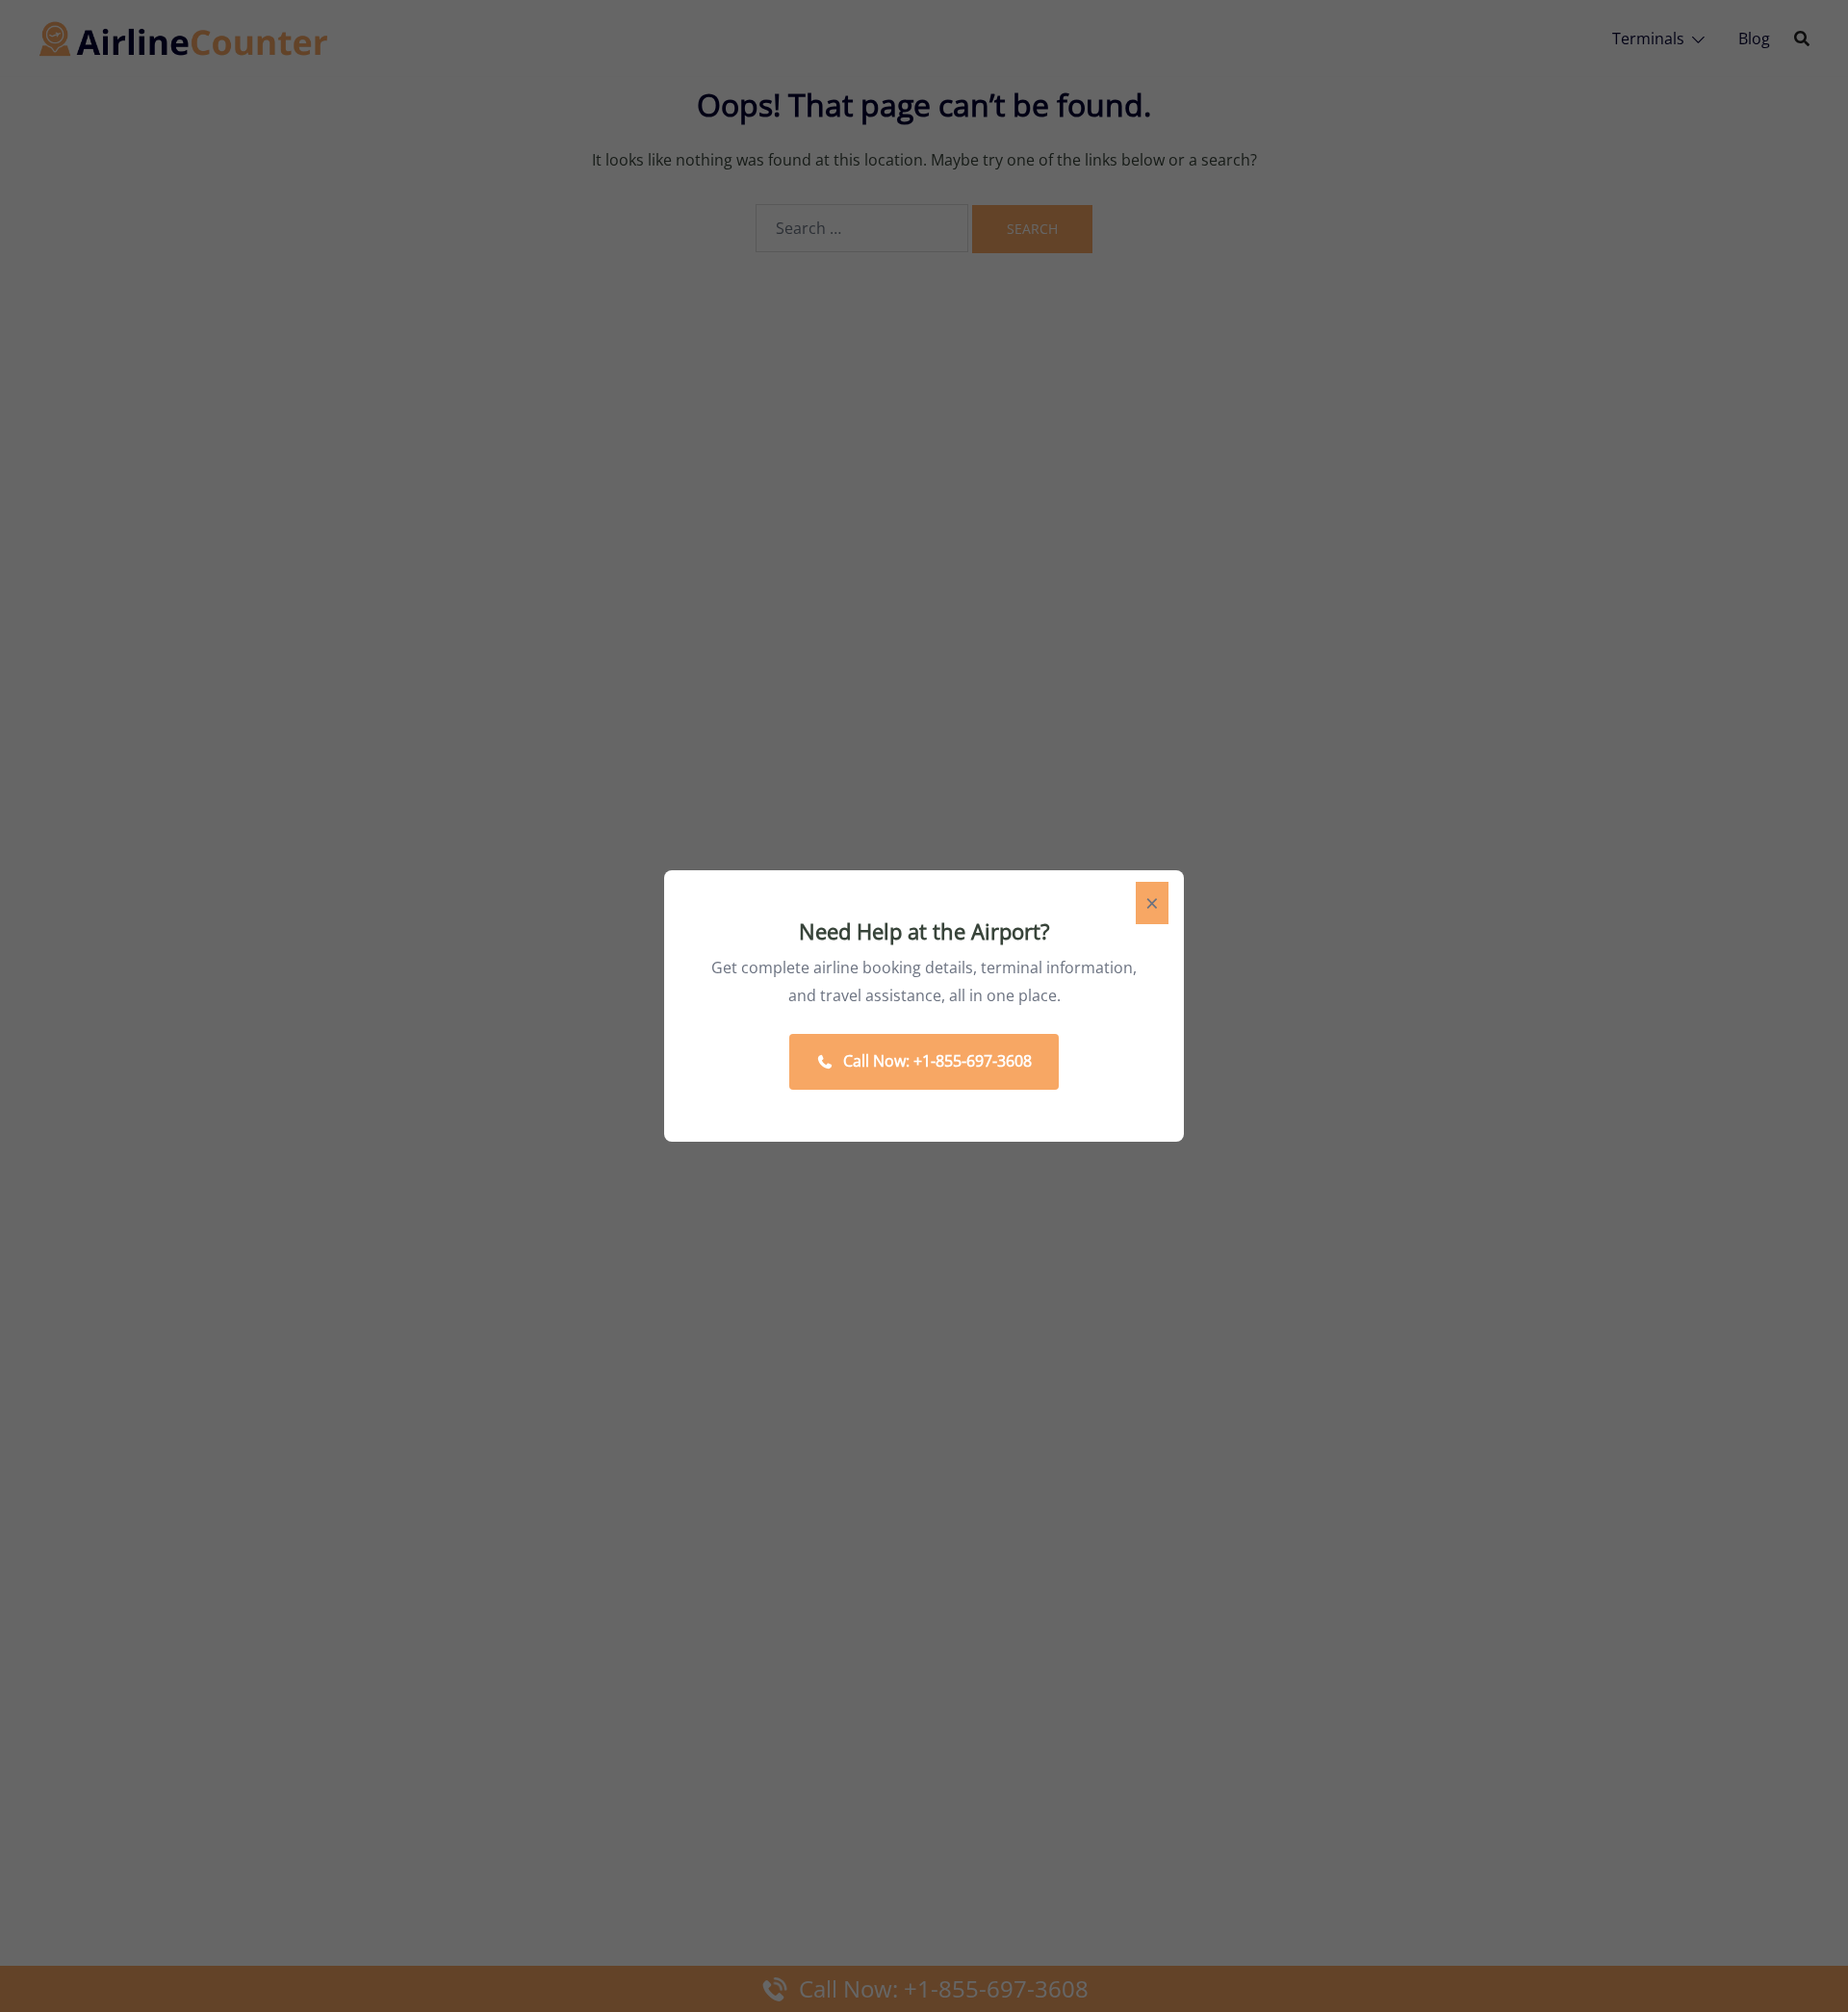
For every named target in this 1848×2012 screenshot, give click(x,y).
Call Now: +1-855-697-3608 (937, 1061)
